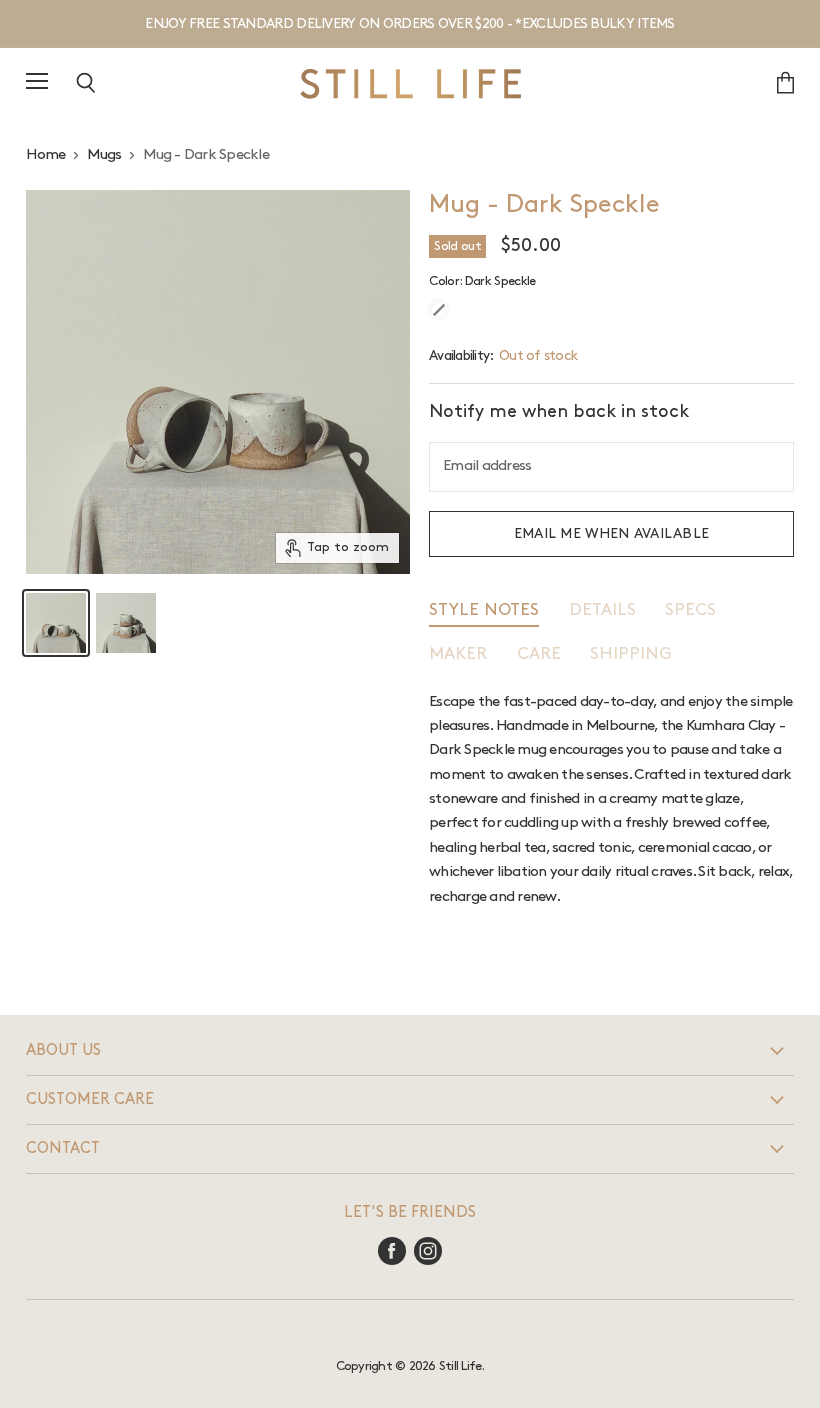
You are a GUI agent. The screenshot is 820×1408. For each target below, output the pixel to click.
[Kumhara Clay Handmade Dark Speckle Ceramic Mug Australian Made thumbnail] (56, 623)
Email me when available (612, 533)
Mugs (104, 155)
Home (45, 155)
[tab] (484, 614)
